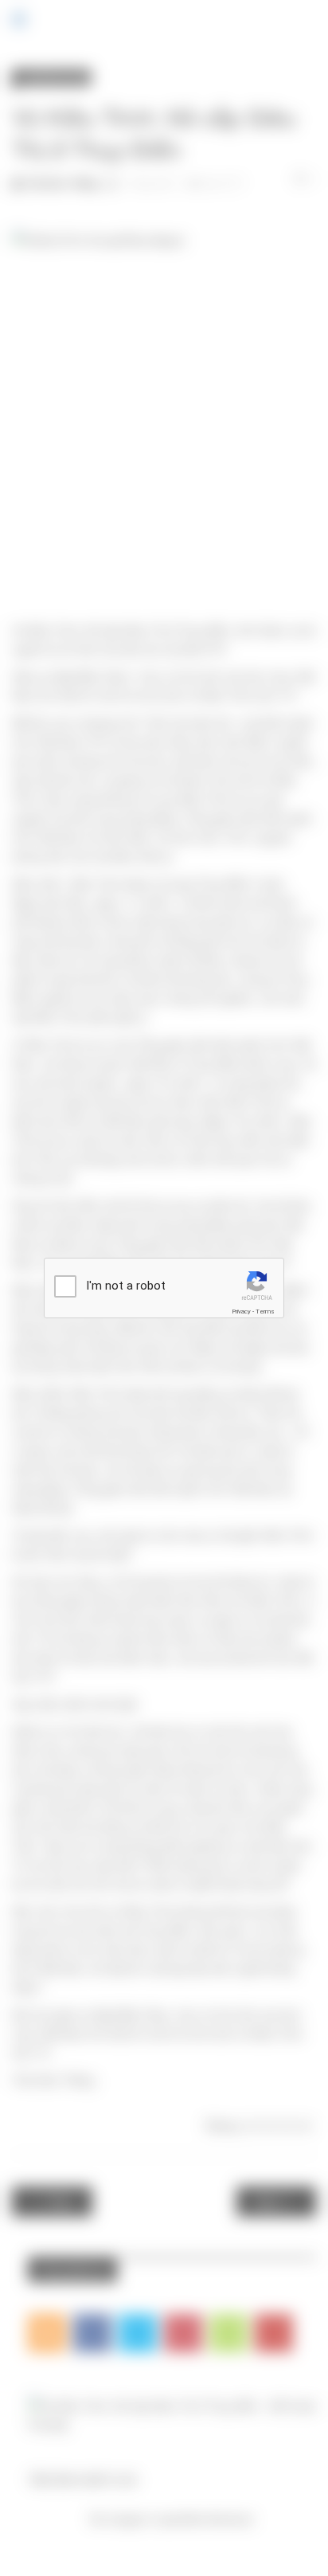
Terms (265, 1311)
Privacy (241, 1311)
